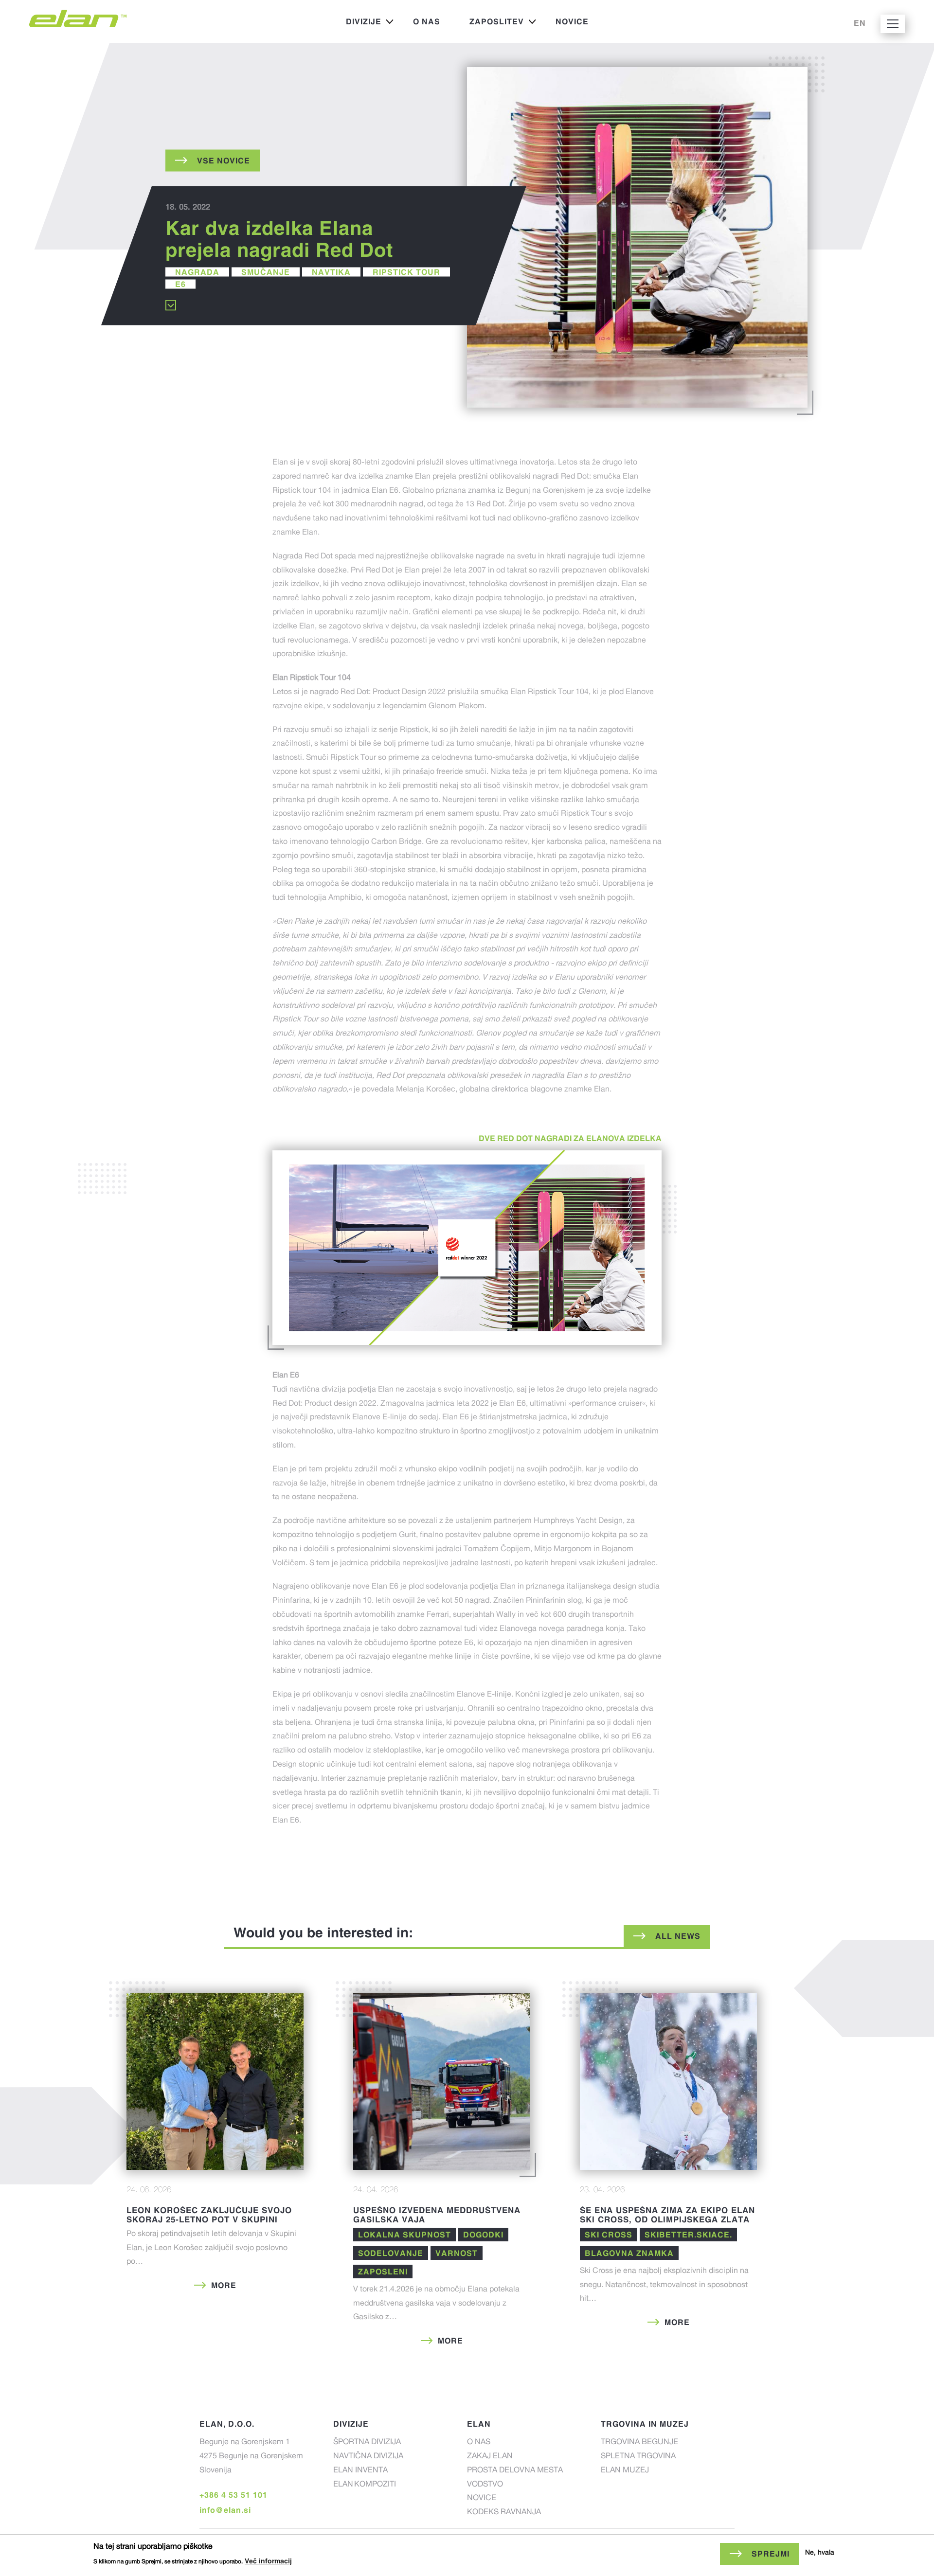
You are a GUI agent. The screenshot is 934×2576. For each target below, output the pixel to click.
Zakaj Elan (490, 2457)
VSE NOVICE (224, 160)
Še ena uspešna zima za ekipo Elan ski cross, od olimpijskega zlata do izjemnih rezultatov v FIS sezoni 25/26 (667, 2224)
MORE (224, 2285)
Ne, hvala (820, 2553)
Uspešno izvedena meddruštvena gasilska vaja (437, 2215)
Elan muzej (625, 2471)
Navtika (331, 271)
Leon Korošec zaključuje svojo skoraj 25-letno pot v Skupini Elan (209, 2219)
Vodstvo (485, 2485)
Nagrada (197, 271)
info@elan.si (225, 2510)
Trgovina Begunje (639, 2443)
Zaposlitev (489, 24)
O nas (427, 21)
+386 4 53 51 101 (233, 2495)
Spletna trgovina (638, 2457)
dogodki (483, 2235)
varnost (457, 2253)
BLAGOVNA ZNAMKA (629, 2253)
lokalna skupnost (404, 2235)
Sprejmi (771, 2554)
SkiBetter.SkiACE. (688, 2235)
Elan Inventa (360, 2471)
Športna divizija (367, 2443)
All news (678, 1936)
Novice (572, 21)
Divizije (356, 24)
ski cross (609, 2235)
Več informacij (268, 2561)
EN (860, 23)
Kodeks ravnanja (504, 2513)
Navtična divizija (368, 2457)
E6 (180, 284)
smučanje (266, 271)
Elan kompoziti (365, 2485)
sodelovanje (391, 2253)
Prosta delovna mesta (515, 2471)
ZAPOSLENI (383, 2272)
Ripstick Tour (406, 271)
